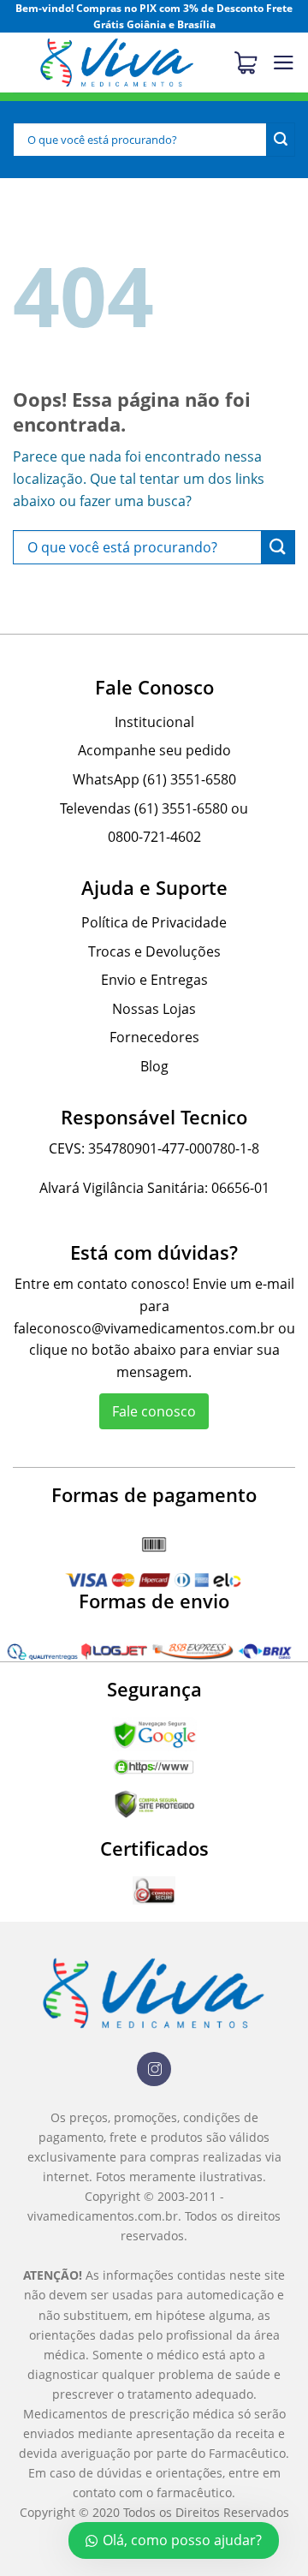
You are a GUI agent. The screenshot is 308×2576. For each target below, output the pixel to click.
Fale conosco (154, 1411)
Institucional (154, 722)
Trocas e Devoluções (154, 951)
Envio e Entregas (154, 980)
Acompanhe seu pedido (154, 750)
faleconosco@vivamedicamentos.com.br (144, 1328)
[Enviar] (281, 140)
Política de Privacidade (154, 922)
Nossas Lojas (154, 1009)
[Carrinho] (252, 63)
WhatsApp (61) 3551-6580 (154, 779)
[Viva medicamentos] (117, 63)
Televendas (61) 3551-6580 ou (154, 808)
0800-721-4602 (154, 837)
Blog (154, 1066)
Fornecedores (154, 1037)
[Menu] (284, 63)
